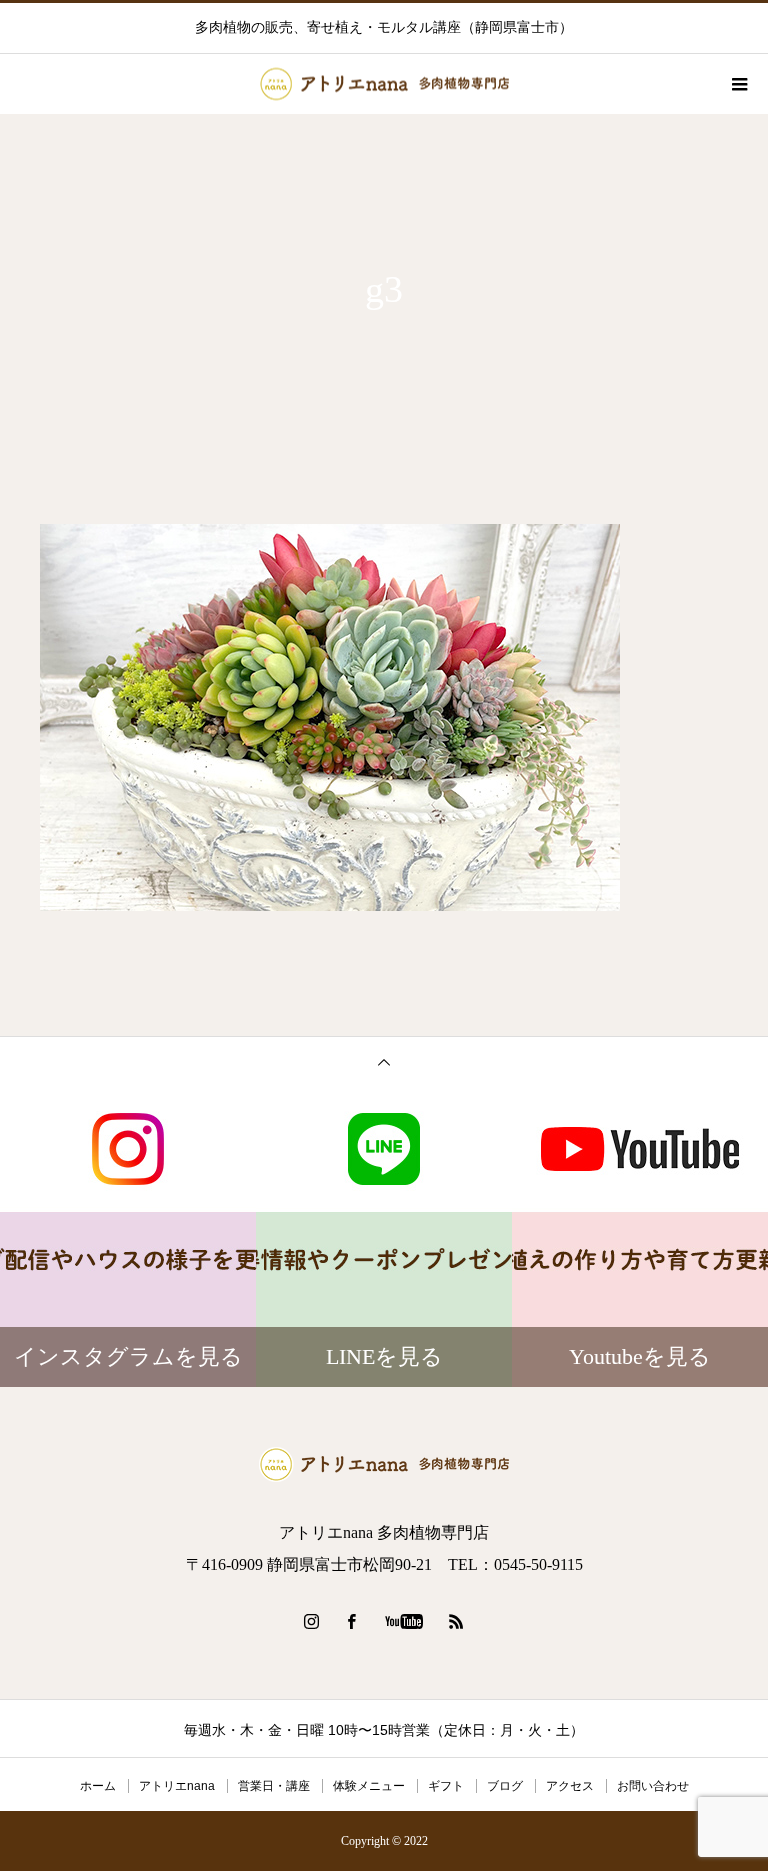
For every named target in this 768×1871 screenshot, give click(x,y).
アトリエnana (177, 1786)
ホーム (98, 1786)
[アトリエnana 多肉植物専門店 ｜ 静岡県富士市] (384, 1464)
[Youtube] (404, 1621)
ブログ (505, 1786)
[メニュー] (738, 84)
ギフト (446, 1786)
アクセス (570, 1786)
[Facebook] (352, 1621)
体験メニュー (369, 1786)
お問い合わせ (653, 1786)
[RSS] (457, 1621)
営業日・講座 (274, 1786)
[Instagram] (312, 1621)
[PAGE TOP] (384, 1061)
